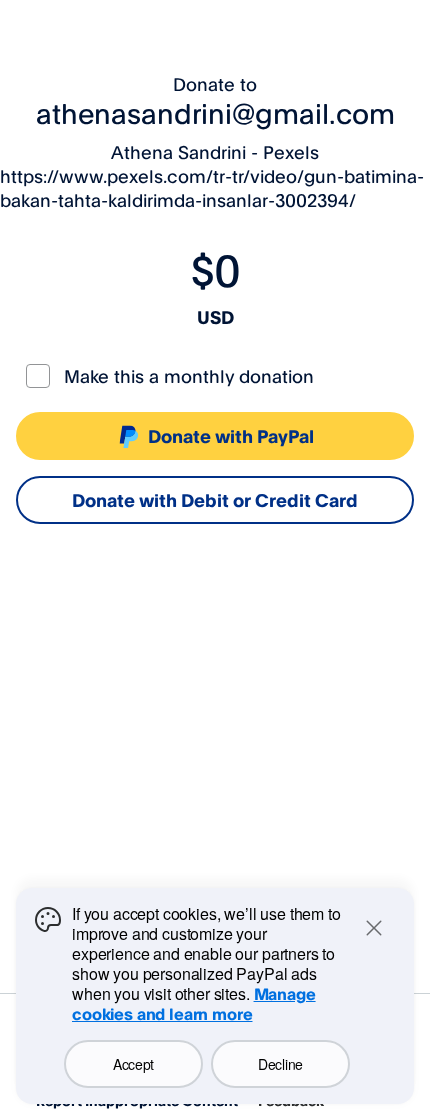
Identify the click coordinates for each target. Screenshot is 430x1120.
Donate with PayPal (231, 436)
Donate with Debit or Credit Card (215, 500)
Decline (280, 1064)
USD (215, 317)
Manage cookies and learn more (194, 1004)
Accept (133, 1064)
